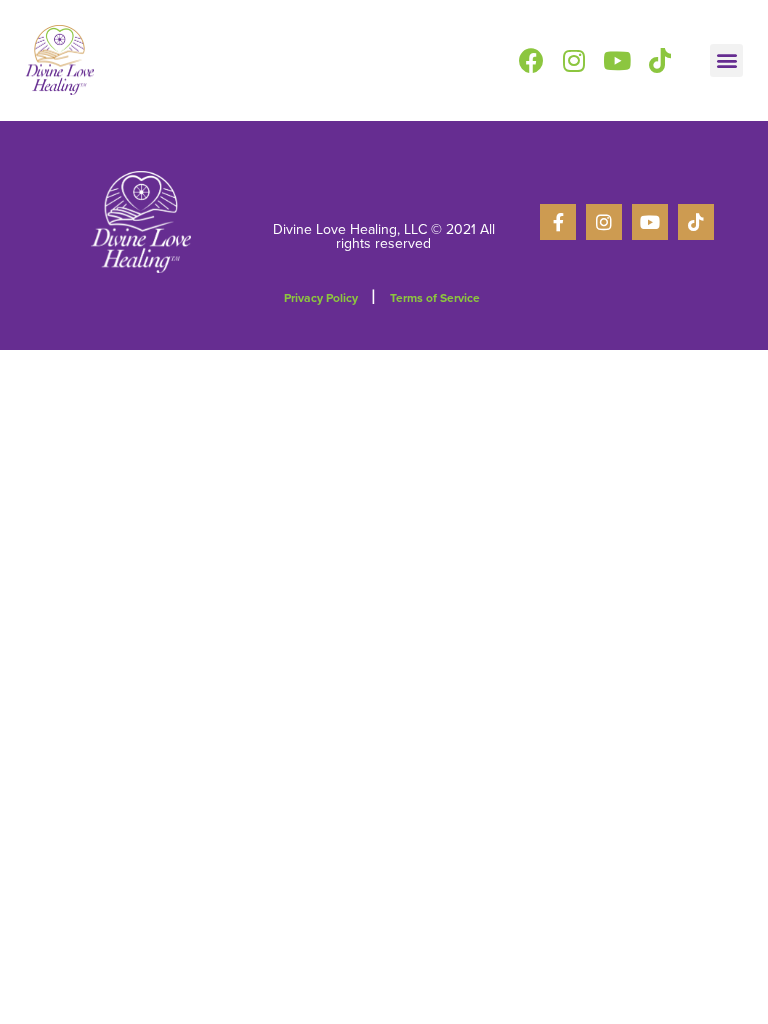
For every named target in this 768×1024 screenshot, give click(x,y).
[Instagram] (574, 60)
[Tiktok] (660, 60)
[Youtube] (617, 60)
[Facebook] (531, 60)
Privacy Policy (321, 298)
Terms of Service (435, 298)
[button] (726, 60)
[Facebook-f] (558, 222)
